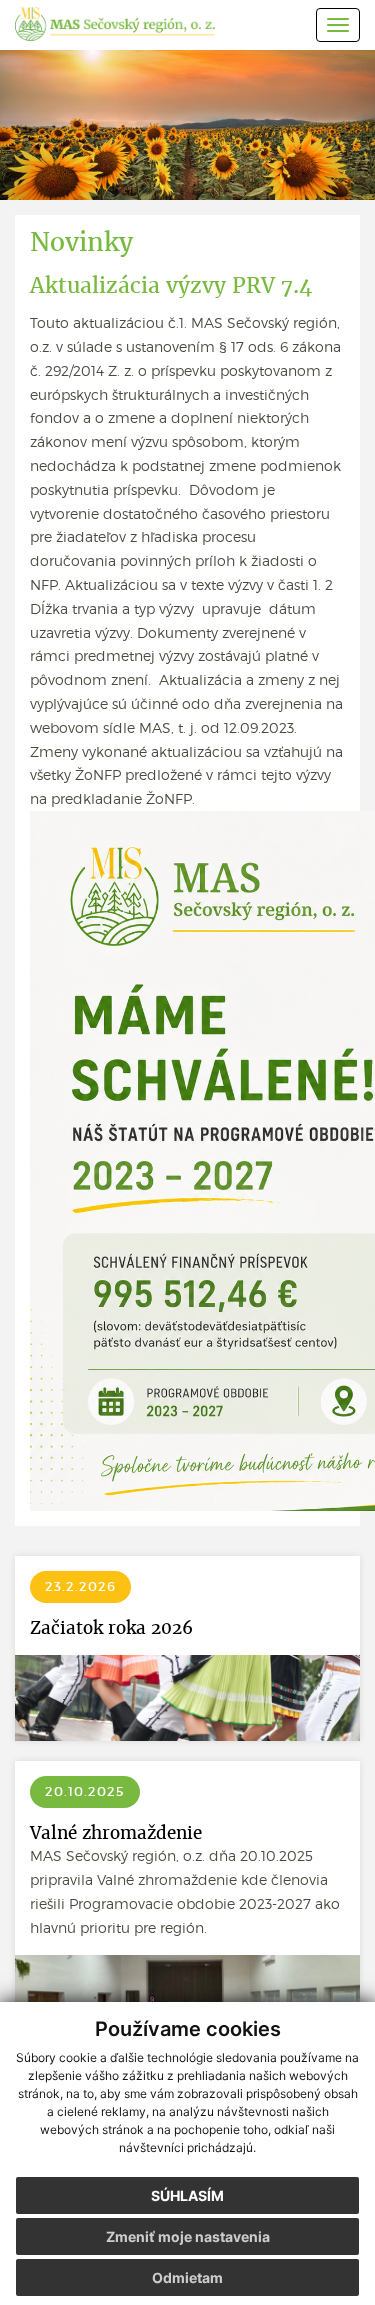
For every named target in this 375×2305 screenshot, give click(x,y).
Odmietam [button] (187, 2277)
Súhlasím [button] (187, 2195)
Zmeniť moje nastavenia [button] (188, 2236)
